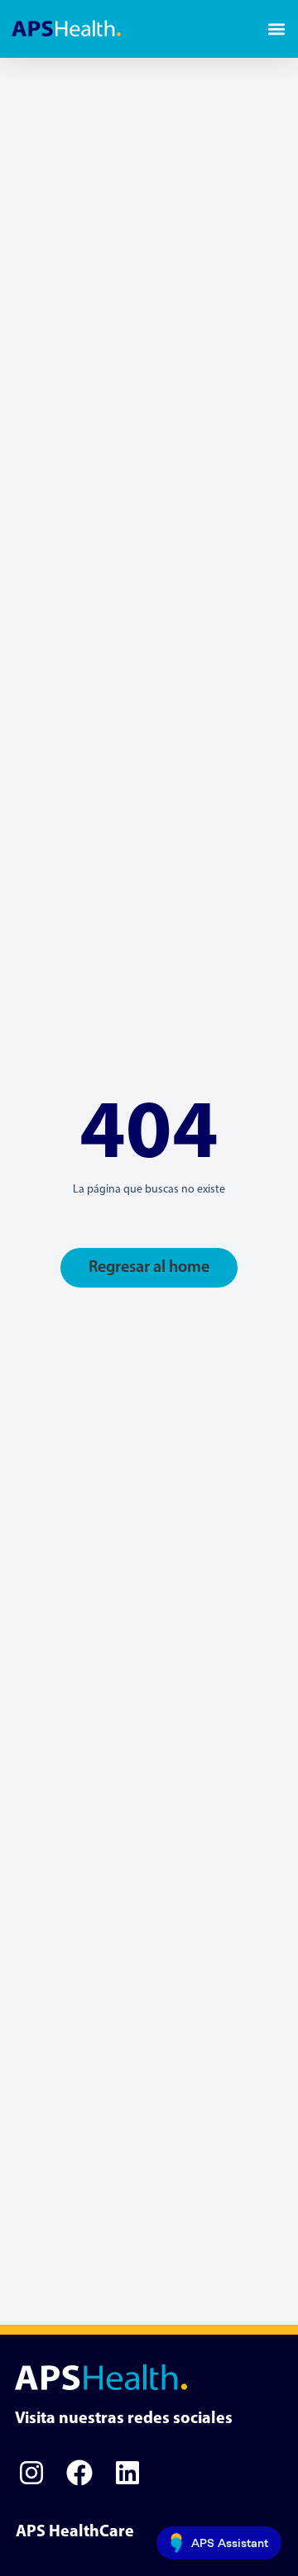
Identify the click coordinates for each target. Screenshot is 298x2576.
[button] (276, 29)
